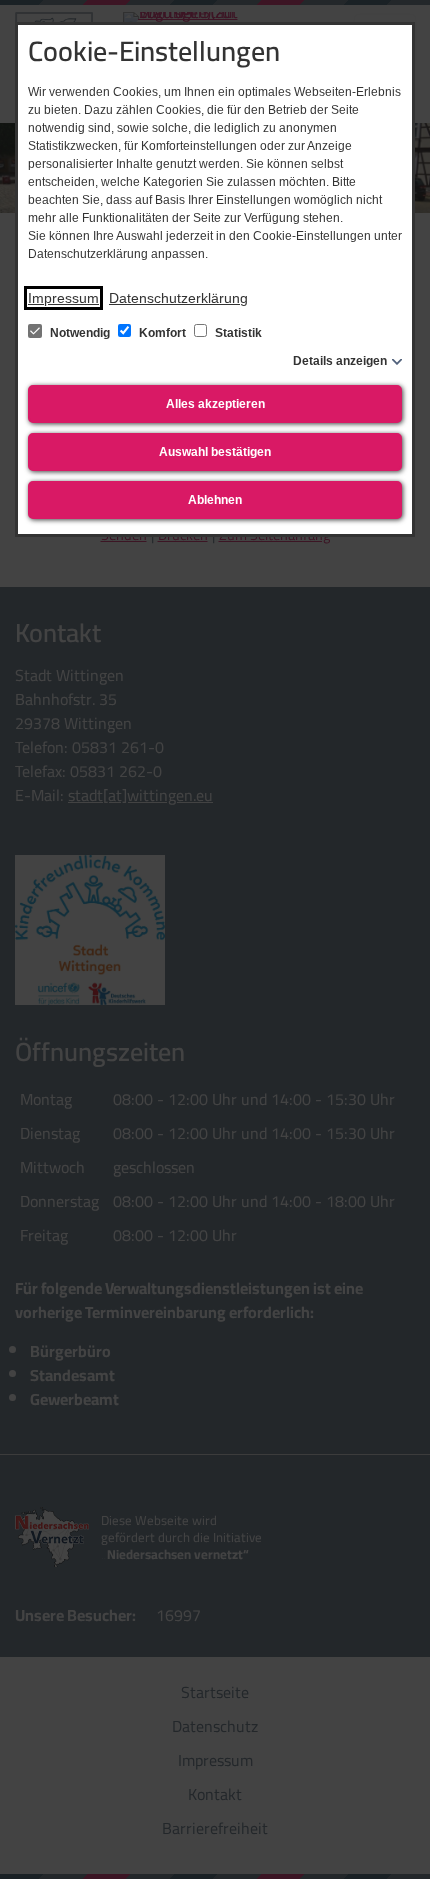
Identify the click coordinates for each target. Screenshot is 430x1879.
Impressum (63, 298)
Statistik (237, 333)
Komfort (162, 333)
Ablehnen (215, 500)
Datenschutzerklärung (178, 298)
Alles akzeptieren (215, 404)
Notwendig (80, 333)
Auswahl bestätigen (215, 452)
